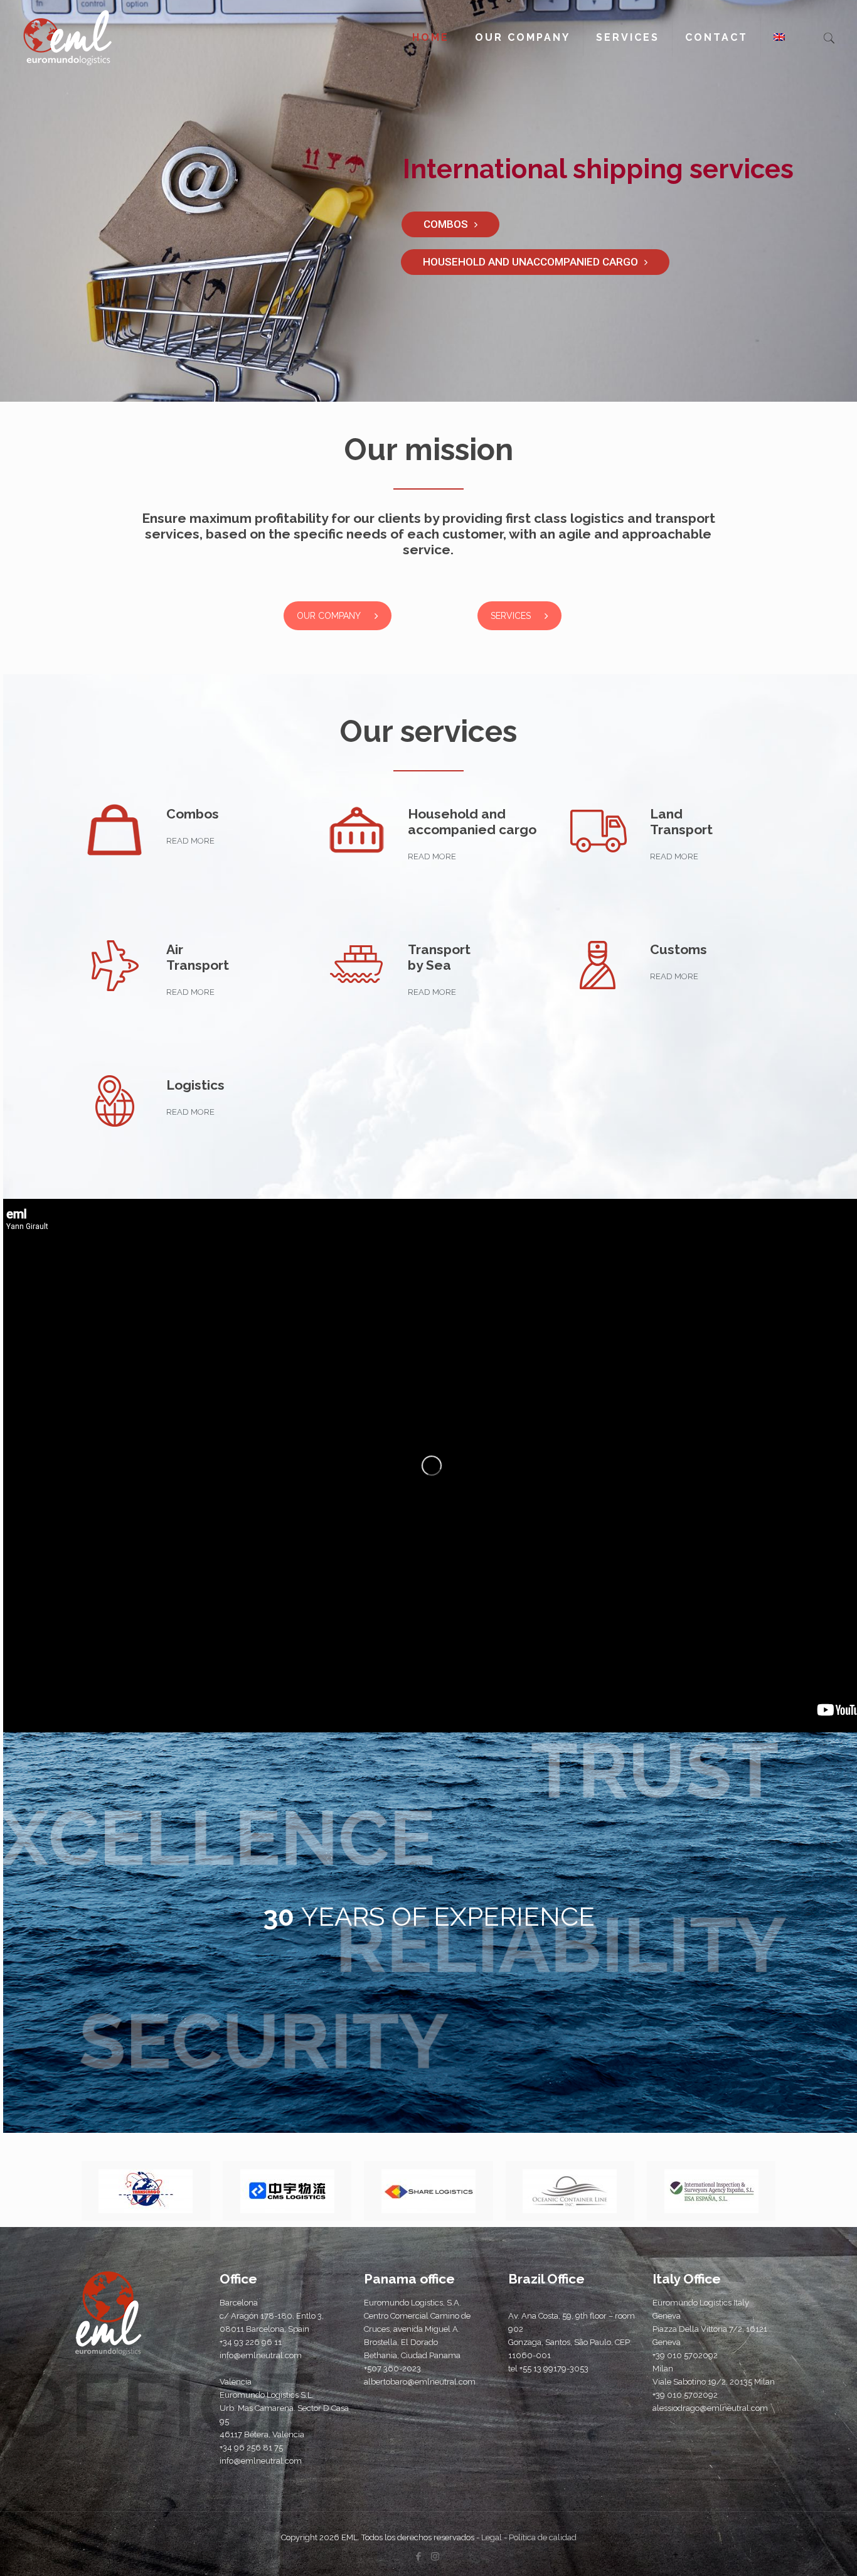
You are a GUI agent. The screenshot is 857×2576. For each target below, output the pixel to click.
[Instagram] (435, 2557)
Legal (492, 2537)
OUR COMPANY (329, 616)
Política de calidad (543, 2537)
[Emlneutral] (67, 38)
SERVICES (511, 616)
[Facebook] (418, 2557)
